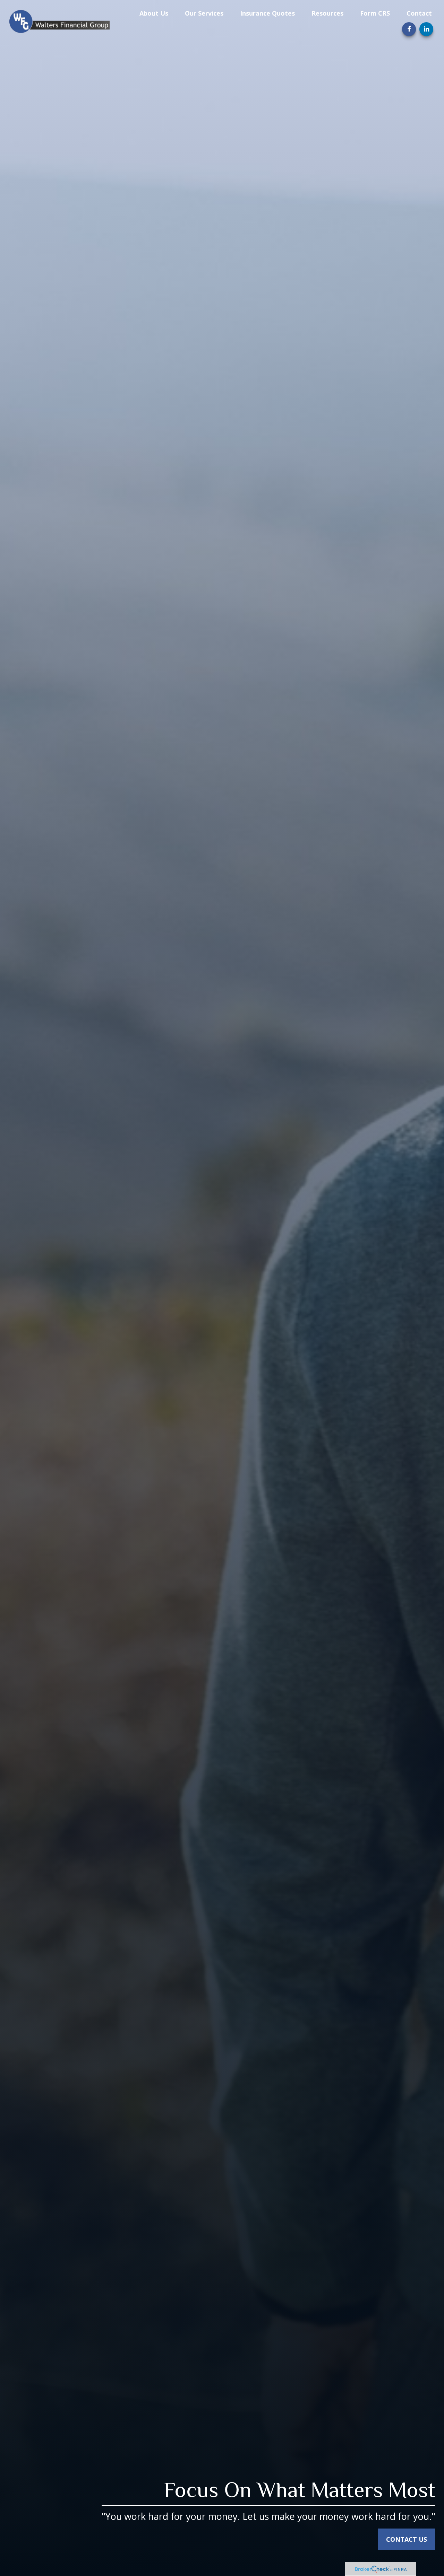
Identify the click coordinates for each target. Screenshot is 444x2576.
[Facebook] (409, 29)
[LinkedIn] (426, 29)
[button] (154, 13)
